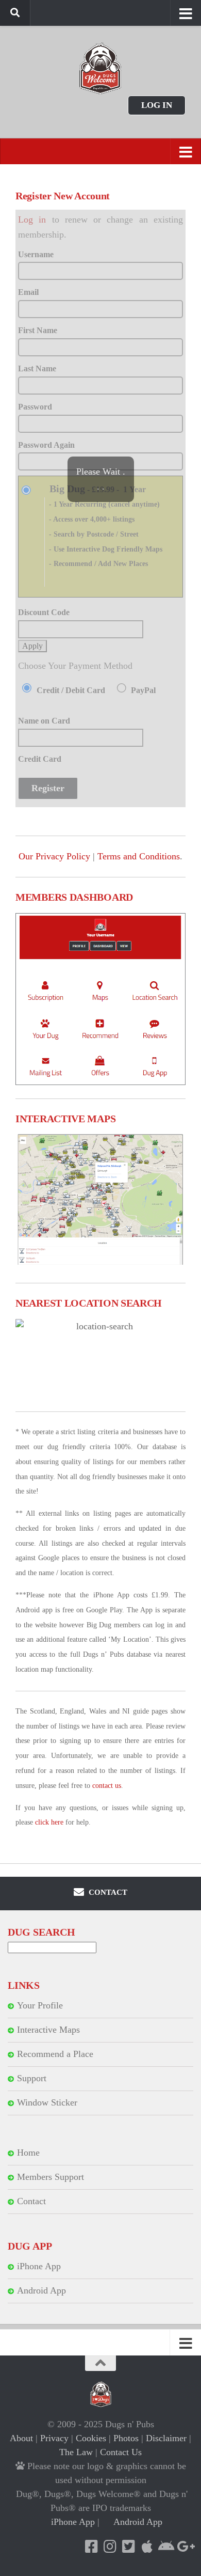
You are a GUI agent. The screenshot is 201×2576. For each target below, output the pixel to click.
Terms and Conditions (139, 856)
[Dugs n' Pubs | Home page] (100, 68)
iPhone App (39, 2266)
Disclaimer (166, 2438)
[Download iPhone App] (147, 2547)
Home (28, 2153)
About (21, 2438)
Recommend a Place (55, 2054)
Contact (31, 2201)
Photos (126, 2438)
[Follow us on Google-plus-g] (184, 2547)
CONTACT (107, 1892)
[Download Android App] (165, 2547)
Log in (157, 105)
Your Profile (40, 2005)
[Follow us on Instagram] (110, 2547)
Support (32, 2078)
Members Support (51, 2177)
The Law (76, 2452)
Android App (41, 2290)
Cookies (91, 2438)
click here (49, 1822)
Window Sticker (47, 2102)
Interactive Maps (48, 2030)
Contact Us (121, 2452)
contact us (107, 1786)
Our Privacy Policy (54, 856)
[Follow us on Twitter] (128, 2547)
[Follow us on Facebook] (91, 2547)
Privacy (54, 2438)
